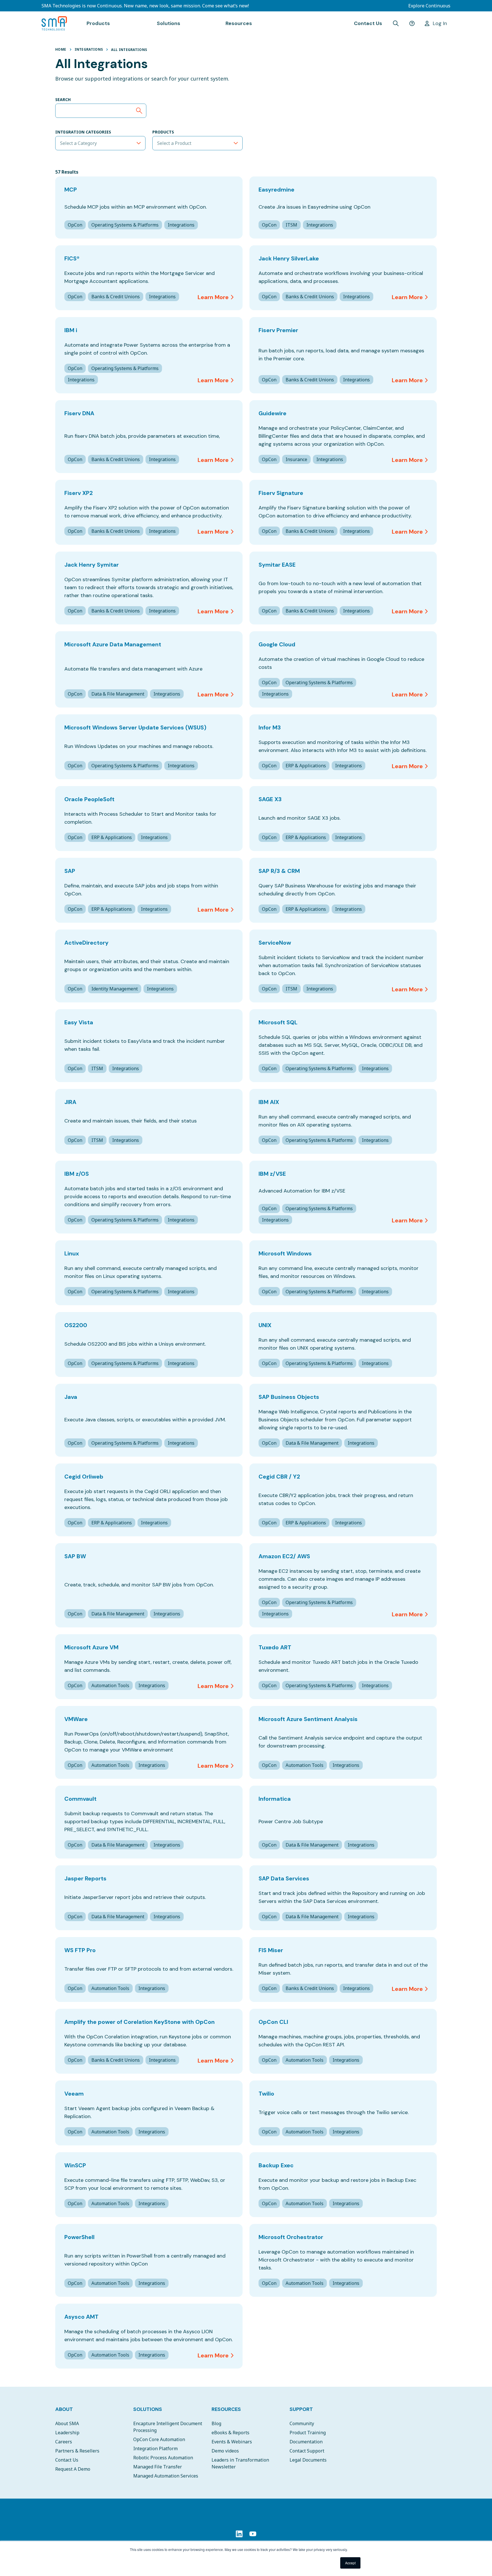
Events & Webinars (232, 2442)
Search (63, 99)
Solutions (148, 2409)
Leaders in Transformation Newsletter (240, 2463)
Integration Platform (155, 2448)
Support (301, 2409)
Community (302, 2423)
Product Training (308, 2433)
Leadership (67, 2433)
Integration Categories (83, 132)
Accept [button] (350, 2563)
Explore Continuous (429, 6)
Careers (64, 2442)
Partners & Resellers (77, 2451)
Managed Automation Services (166, 2476)
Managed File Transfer (158, 2467)
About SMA (67, 2423)
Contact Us (368, 23)
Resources (226, 2409)
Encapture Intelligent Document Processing (168, 2427)
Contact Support (307, 2451)
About (64, 2409)
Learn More (213, 297)
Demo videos (225, 2451)
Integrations (89, 49)
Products (163, 132)
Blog (216, 2423)
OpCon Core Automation (159, 2439)
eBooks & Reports (230, 2433)
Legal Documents (308, 2460)
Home (61, 49)
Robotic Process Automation (163, 2458)
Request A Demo (73, 2469)
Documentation (306, 2442)
